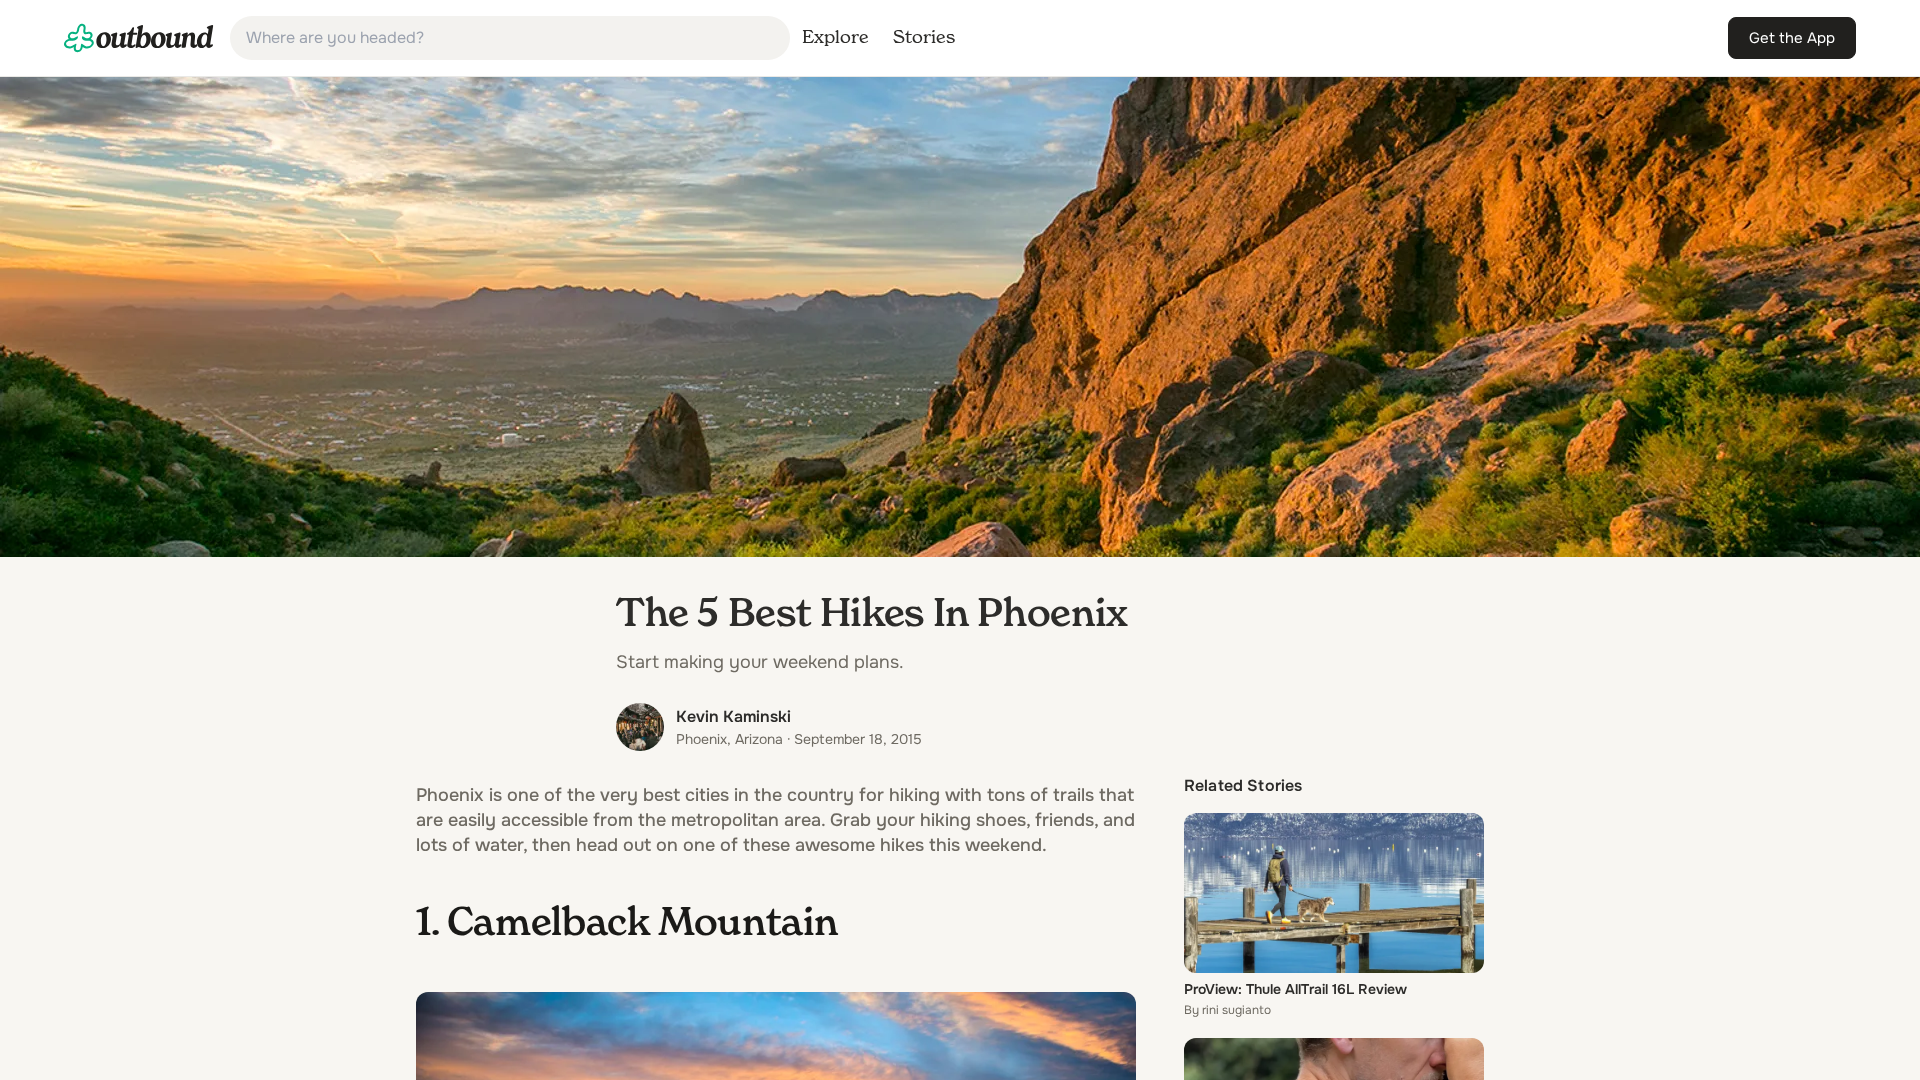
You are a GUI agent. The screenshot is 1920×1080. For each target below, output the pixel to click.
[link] (139, 38)
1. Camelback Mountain (627, 925)
